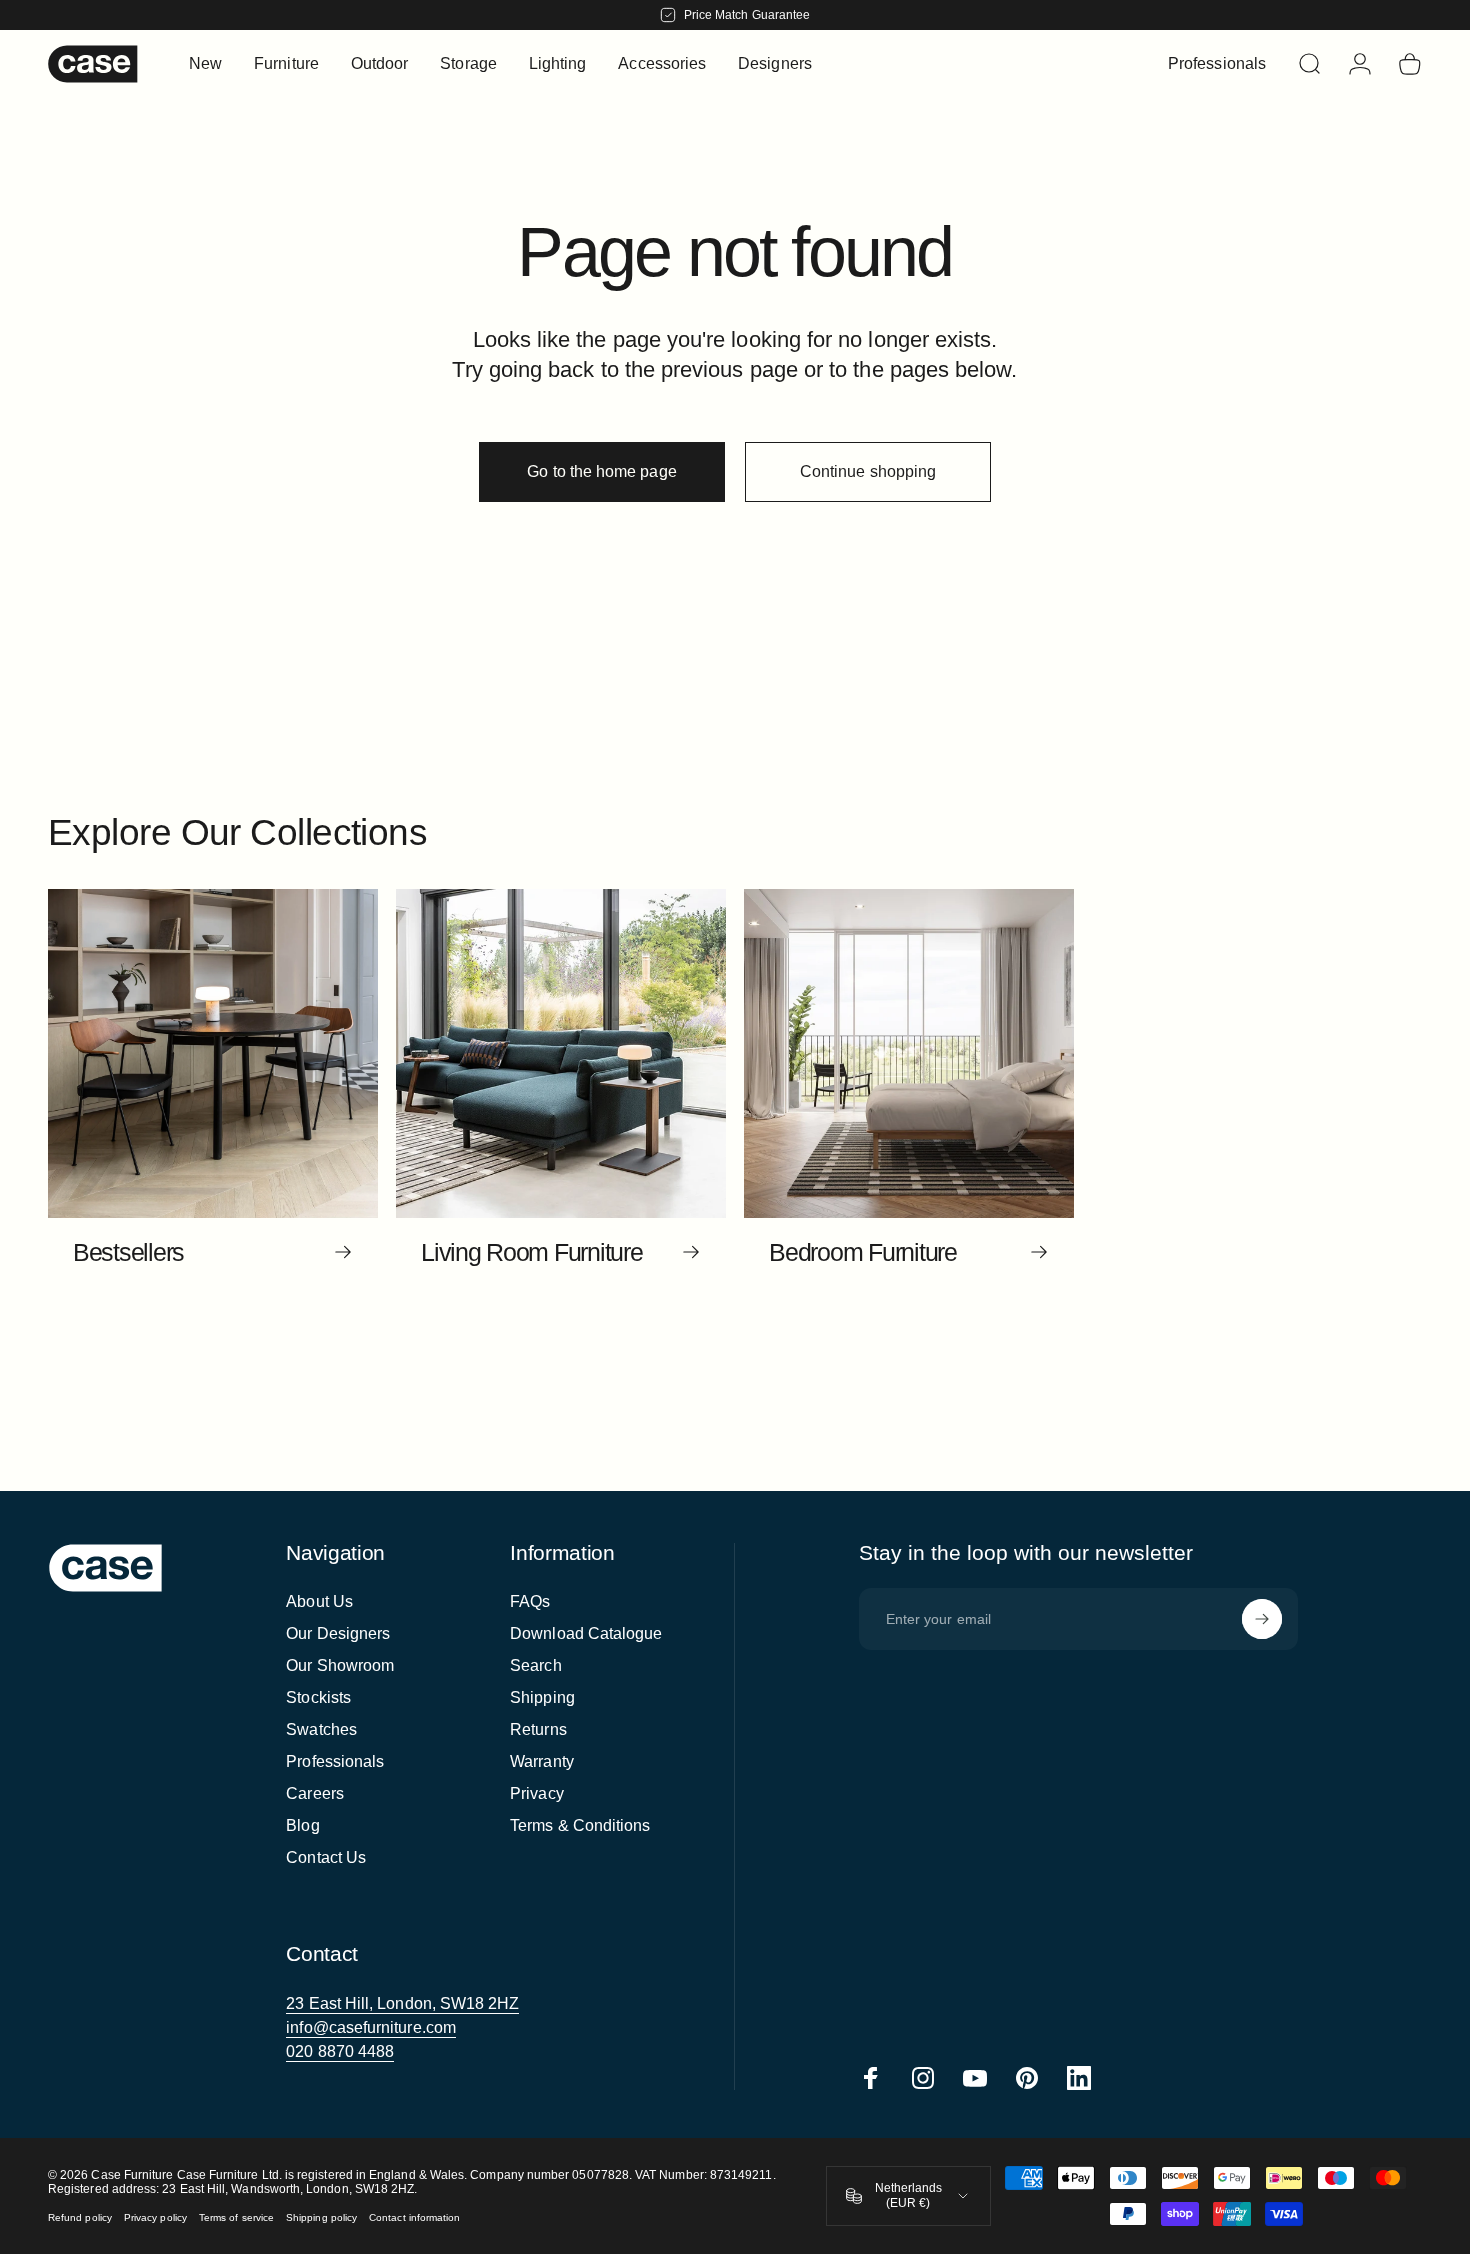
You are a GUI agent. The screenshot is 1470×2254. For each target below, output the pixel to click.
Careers (315, 1793)
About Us (319, 1601)
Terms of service (236, 2217)
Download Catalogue (586, 1633)
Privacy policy (155, 2217)
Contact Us (326, 1857)
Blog (302, 1825)
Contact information (414, 2217)
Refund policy (80, 2217)
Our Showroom (340, 1665)
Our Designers (338, 1633)
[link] (402, 2004)
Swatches (321, 1729)
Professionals (335, 1761)
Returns (538, 1729)
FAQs (530, 1601)
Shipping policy (321, 2217)
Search (535, 1665)
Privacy (537, 1793)
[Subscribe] (1262, 1619)
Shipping (542, 1697)
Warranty (542, 1761)
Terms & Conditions (580, 1825)
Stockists (318, 1697)
